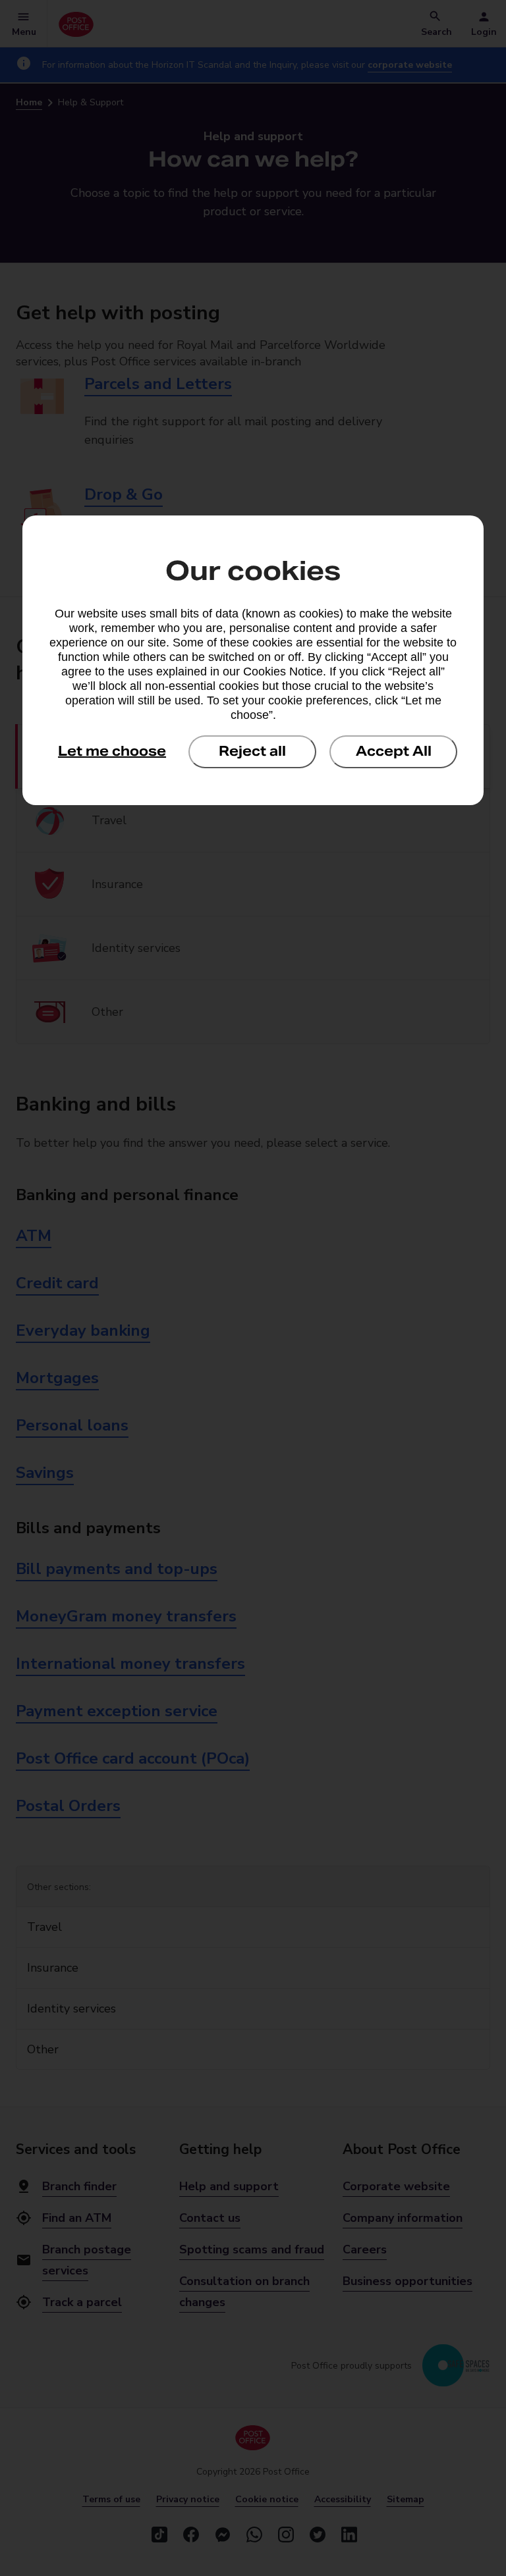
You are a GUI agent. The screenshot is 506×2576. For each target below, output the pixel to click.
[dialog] (253, 660)
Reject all (252, 751)
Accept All (394, 751)
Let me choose (112, 751)
